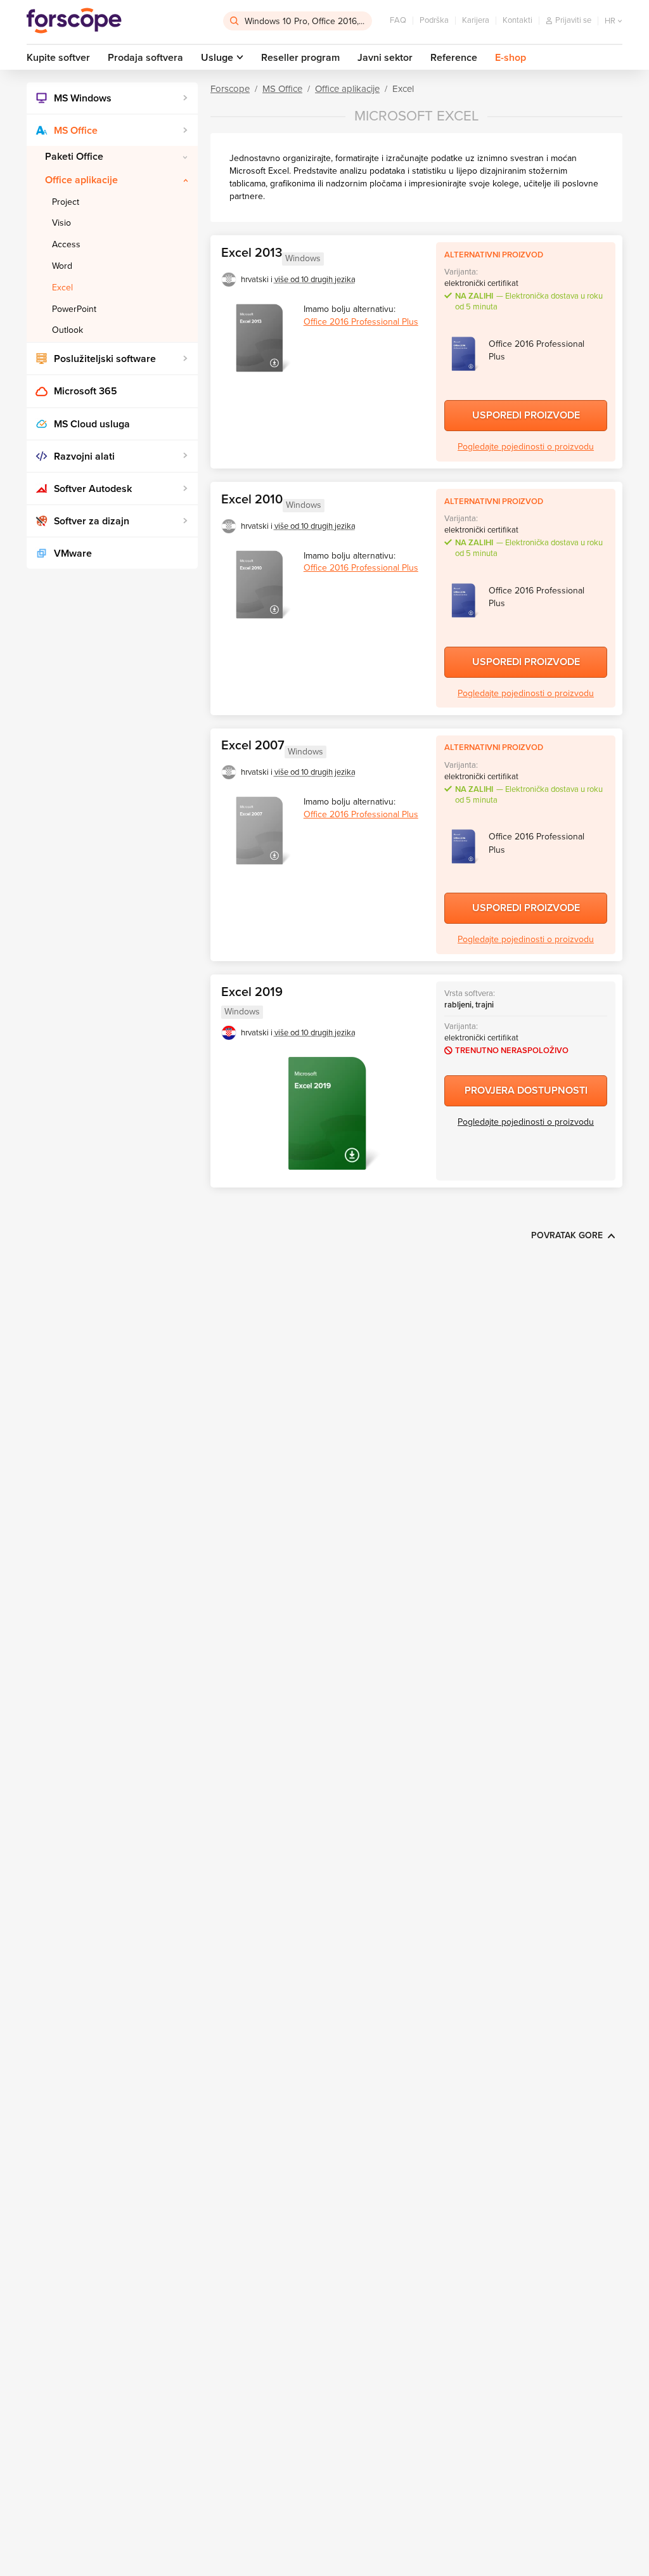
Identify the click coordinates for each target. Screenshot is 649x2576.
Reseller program (300, 58)
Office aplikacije (81, 180)
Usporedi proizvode (526, 415)
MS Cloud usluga (92, 424)
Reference (454, 58)
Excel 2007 (253, 746)
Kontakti (517, 20)
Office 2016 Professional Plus (361, 322)
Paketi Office (74, 157)
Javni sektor (385, 58)
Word (62, 266)
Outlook (67, 330)
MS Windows (83, 98)
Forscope (230, 89)
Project (66, 202)
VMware (73, 553)
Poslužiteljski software (105, 359)
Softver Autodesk (93, 489)
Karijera (476, 20)
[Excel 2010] (259, 585)
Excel (62, 288)
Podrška (434, 20)
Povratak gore (567, 1235)
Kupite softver (58, 58)
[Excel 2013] (259, 338)
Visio (61, 223)
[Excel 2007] (259, 831)
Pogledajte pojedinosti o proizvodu (526, 447)
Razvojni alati (84, 456)
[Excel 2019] (327, 1113)
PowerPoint (74, 309)
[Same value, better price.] (74, 21)
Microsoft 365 (86, 391)
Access (66, 244)
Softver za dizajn (92, 521)
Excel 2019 (252, 992)
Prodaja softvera (145, 58)
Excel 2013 (252, 253)
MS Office (76, 131)
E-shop (511, 58)
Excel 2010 (252, 500)
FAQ (398, 20)
